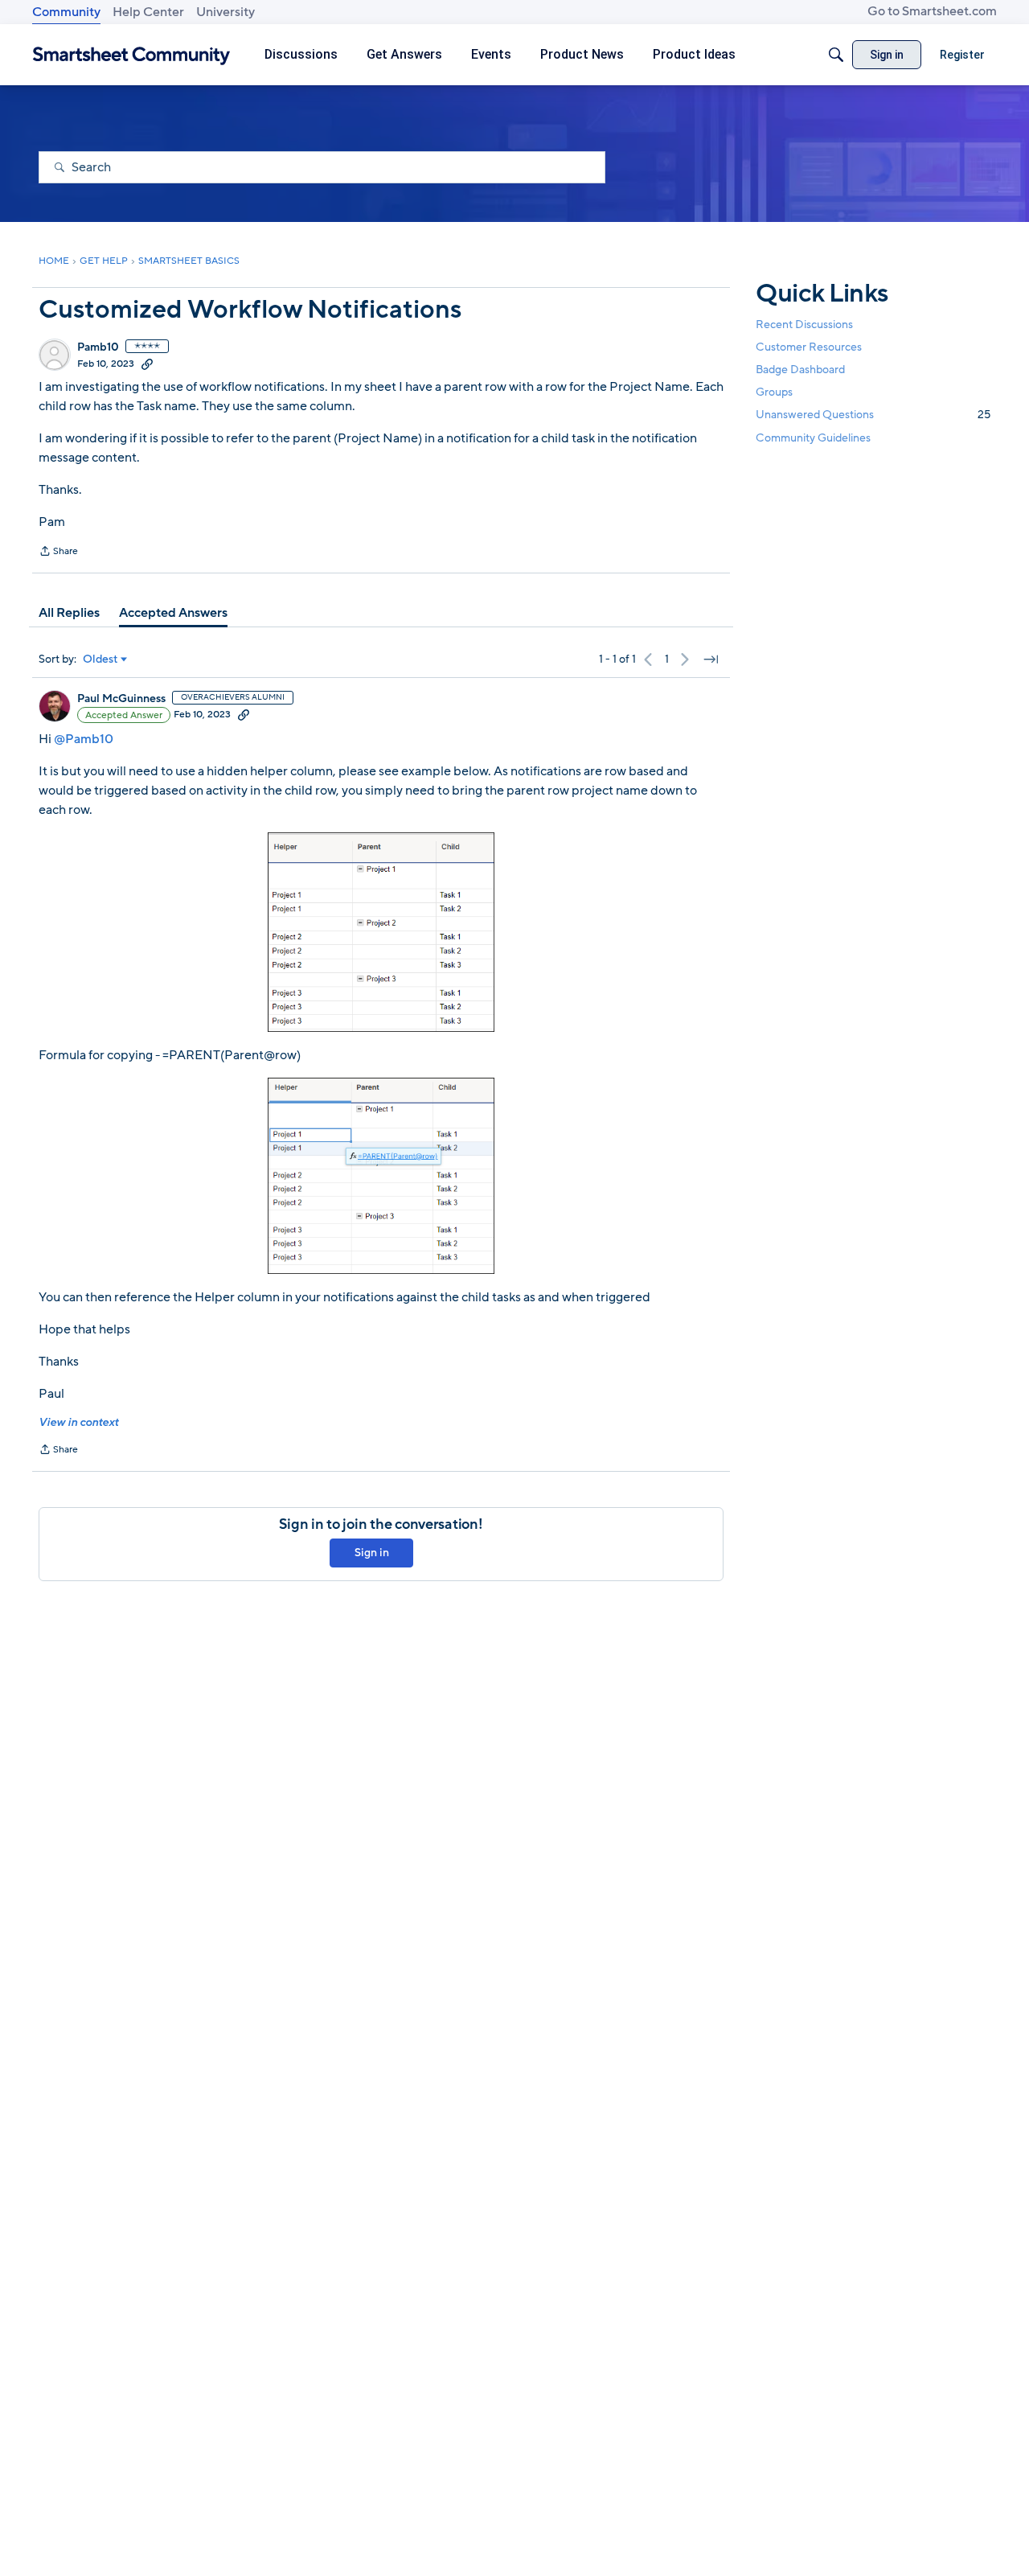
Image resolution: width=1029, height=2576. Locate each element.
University (225, 12)
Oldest (100, 659)
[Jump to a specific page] (711, 659)
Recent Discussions (804, 325)
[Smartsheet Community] (131, 55)
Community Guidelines (813, 438)
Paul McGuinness (121, 699)
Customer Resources (809, 347)
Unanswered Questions (873, 415)
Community (66, 12)
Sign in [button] (372, 1553)
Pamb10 (98, 347)
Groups (774, 392)
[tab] (69, 613)
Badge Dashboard (800, 370)
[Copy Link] (147, 364)
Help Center (148, 12)
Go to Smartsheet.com (932, 11)
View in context (78, 1422)
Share (58, 553)
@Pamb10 (84, 739)
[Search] (836, 55)
